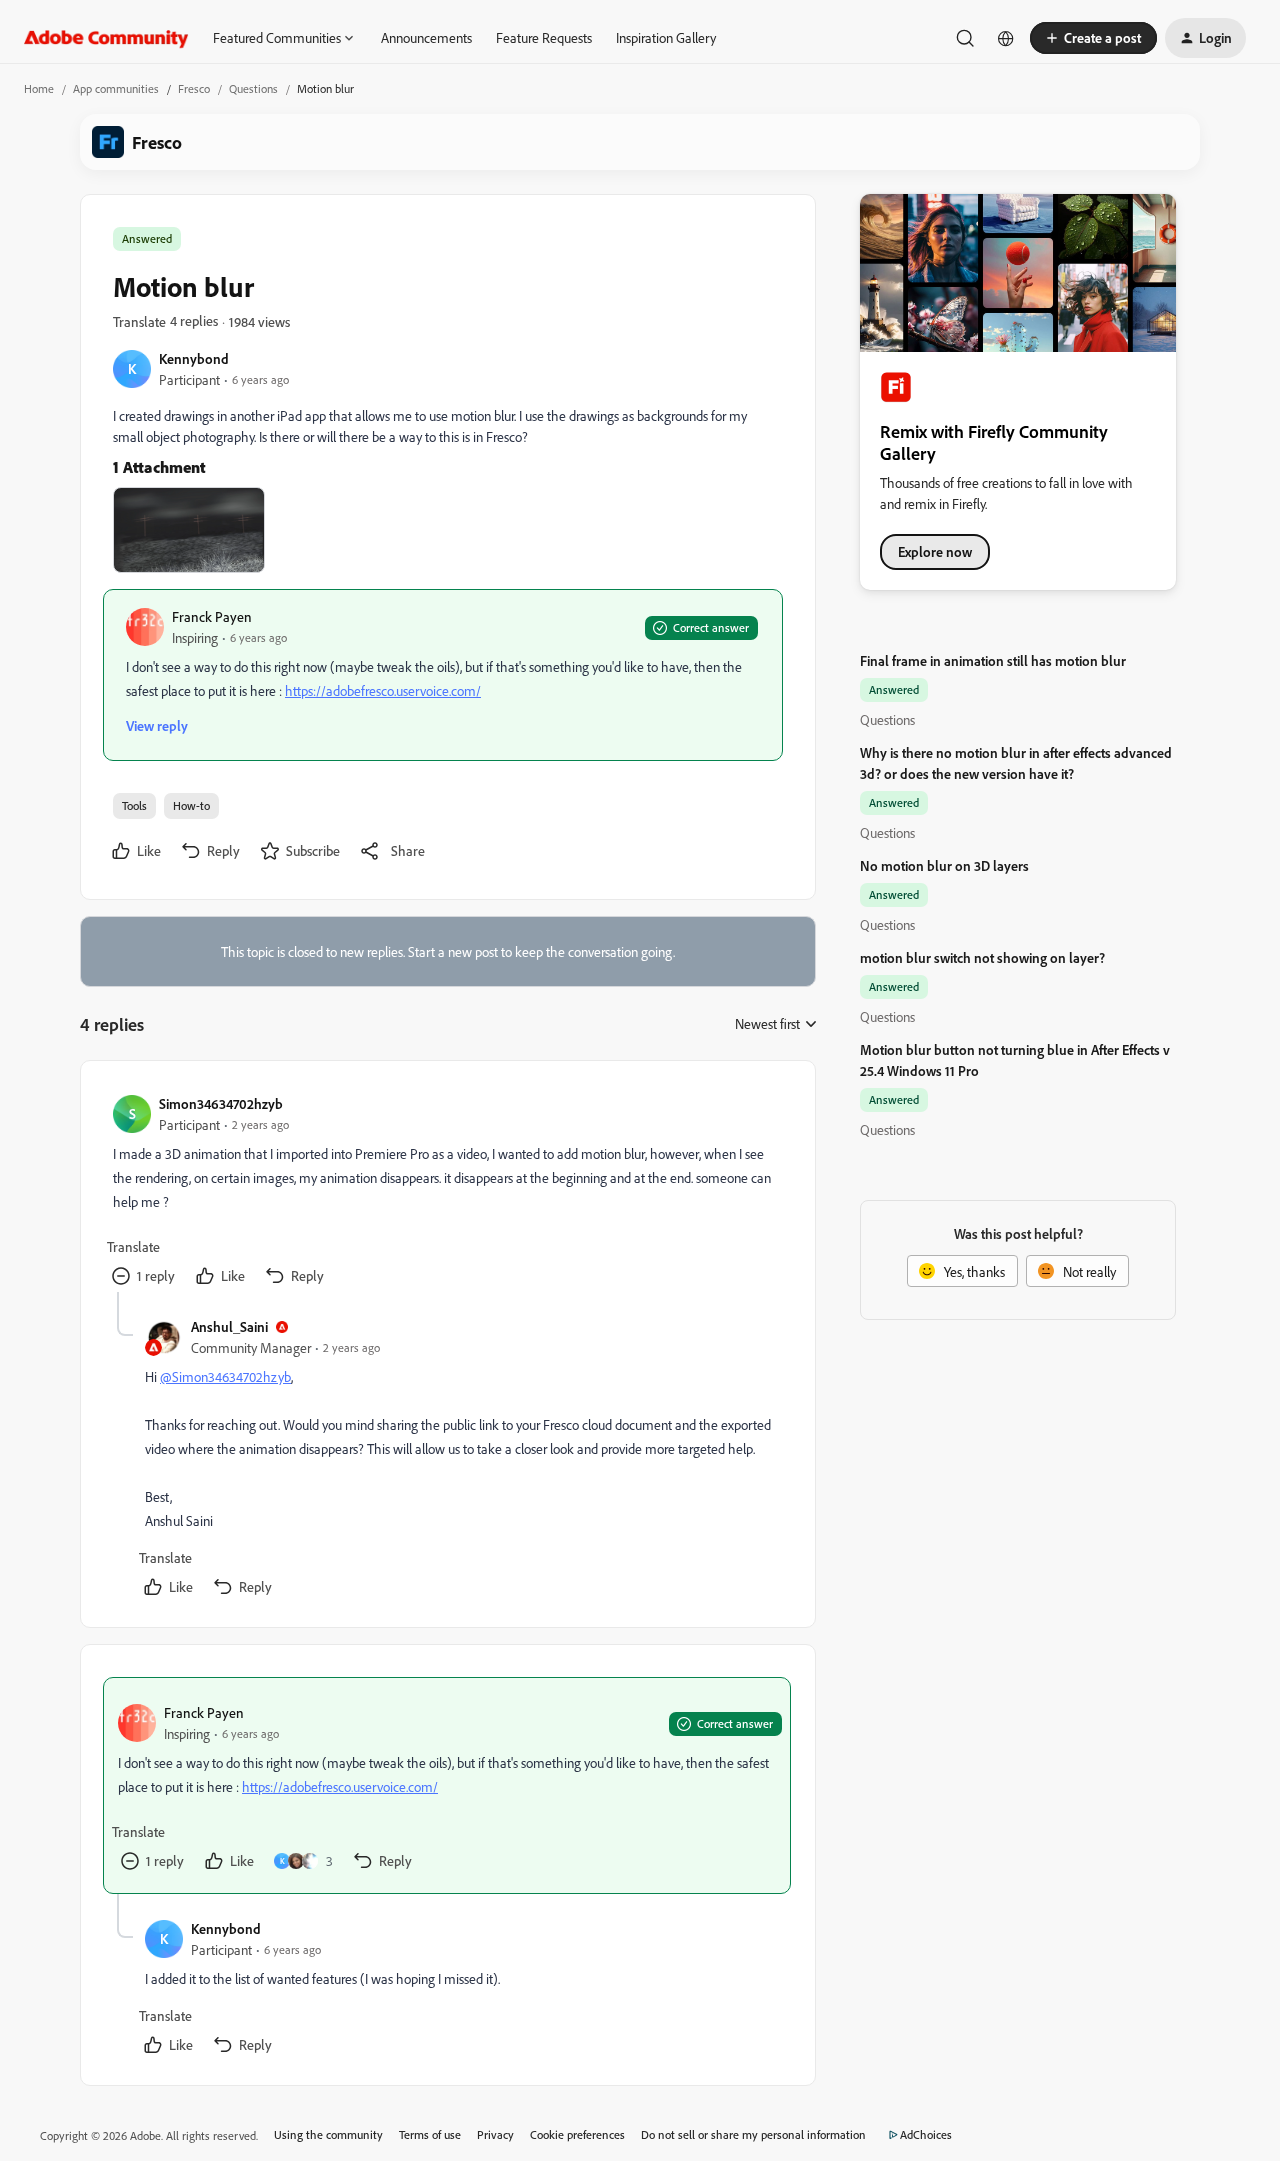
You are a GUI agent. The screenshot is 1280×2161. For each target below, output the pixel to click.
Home (39, 88)
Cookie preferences (577, 2134)
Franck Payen (212, 616)
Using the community (328, 2134)
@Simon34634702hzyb (225, 1376)
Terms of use (430, 2134)
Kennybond (194, 358)
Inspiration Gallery (666, 37)
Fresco (194, 88)
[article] (447, 1192)
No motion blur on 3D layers (944, 865)
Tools (134, 805)
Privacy (495, 2134)
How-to (191, 805)
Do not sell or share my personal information (753, 2134)
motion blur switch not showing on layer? (982, 957)
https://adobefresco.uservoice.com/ (383, 690)
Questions (253, 88)
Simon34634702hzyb (221, 1103)
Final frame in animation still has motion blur (993, 660)
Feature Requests (544, 37)
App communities (116, 88)
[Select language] (1006, 38)
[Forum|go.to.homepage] (106, 38)
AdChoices (926, 2134)
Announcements (426, 37)
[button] (1093, 38)
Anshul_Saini (229, 1326)
